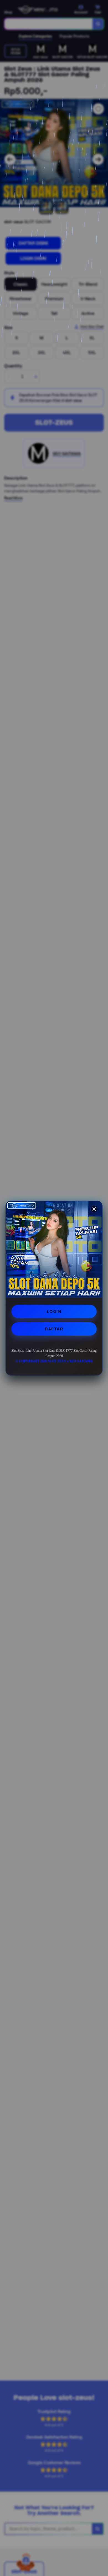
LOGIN (54, 1311)
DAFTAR (54, 1329)
